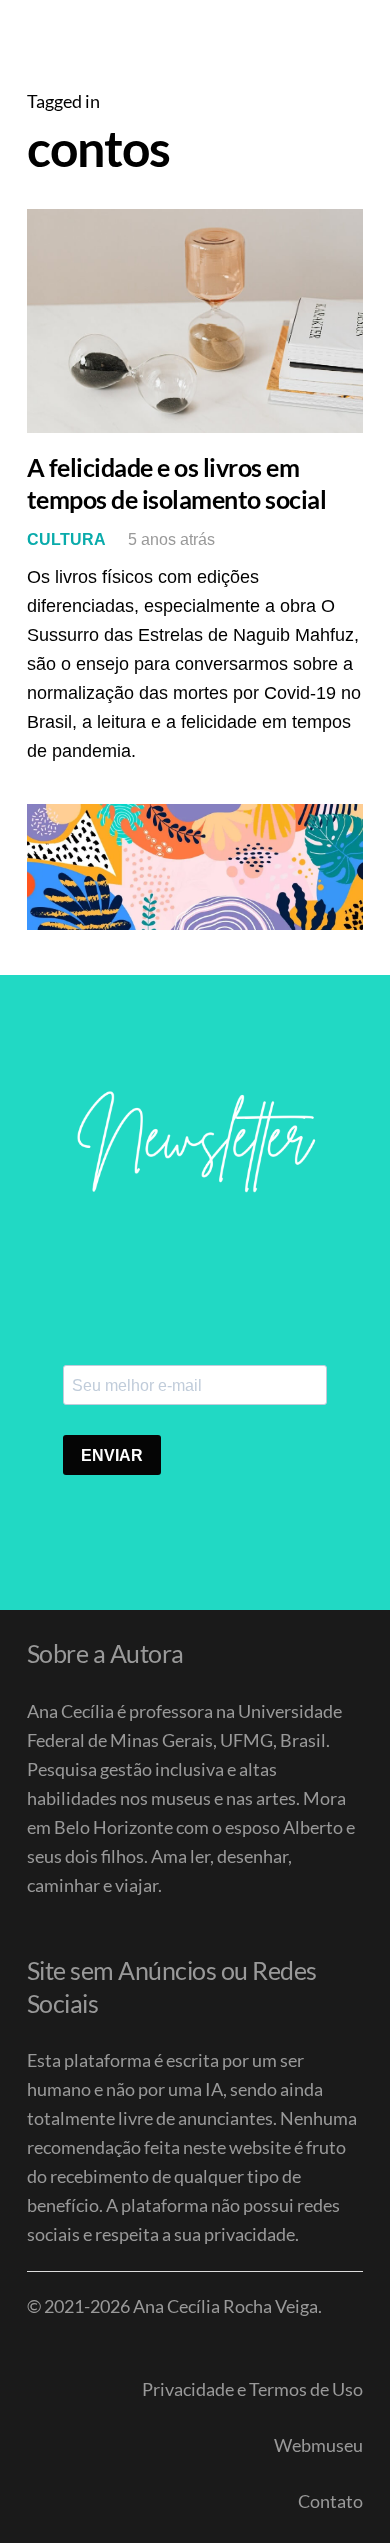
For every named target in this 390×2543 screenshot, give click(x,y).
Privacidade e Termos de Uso (252, 2389)
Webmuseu (318, 2445)
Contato (330, 2501)
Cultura (66, 539)
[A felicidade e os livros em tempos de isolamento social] (195, 321)
